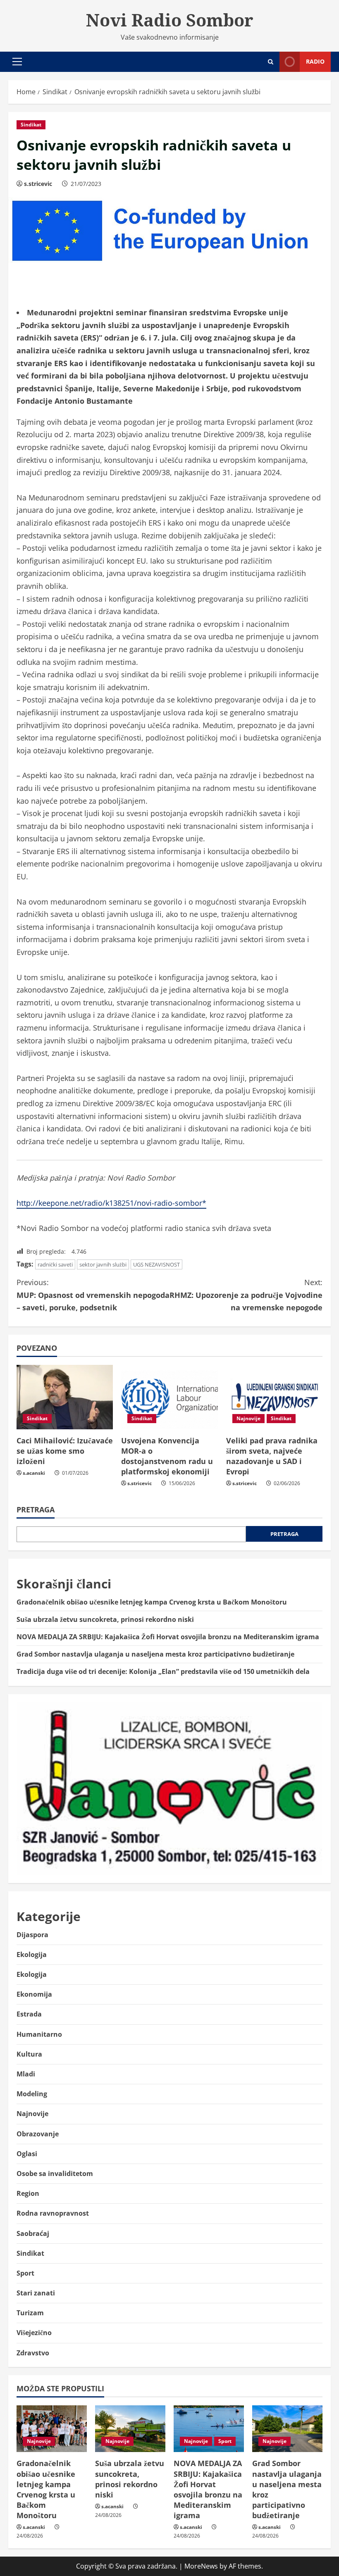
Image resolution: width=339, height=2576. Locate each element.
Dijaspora (32, 1935)
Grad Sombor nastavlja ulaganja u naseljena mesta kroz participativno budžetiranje (155, 1654)
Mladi (26, 2074)
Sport (25, 2273)
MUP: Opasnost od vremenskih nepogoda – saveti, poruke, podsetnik (93, 1295)
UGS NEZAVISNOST (156, 1264)
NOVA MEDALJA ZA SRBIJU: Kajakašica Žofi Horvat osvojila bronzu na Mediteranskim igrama (168, 1637)
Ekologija (32, 1955)
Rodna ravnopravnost (53, 2213)
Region (28, 2193)
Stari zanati (36, 2293)
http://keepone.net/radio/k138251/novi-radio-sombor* (111, 1203)
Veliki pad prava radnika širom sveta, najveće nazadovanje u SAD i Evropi (272, 1456)
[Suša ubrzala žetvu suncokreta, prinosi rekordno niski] (130, 2429)
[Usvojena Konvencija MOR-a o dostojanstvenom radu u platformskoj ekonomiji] (169, 1397)
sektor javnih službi (103, 1264)
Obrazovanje (38, 2134)
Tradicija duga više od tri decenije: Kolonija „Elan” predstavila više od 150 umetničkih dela (163, 1671)
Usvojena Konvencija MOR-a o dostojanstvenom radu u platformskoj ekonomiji (167, 1456)
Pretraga (36, 1509)
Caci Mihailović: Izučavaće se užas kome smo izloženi (65, 1451)
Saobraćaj (33, 2233)
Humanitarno (39, 2034)
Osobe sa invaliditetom (55, 2174)
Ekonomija (34, 1994)
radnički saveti (55, 1264)
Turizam (30, 2313)
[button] (17, 62)
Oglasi (27, 2154)
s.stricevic (38, 184)
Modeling (32, 2094)
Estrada (29, 2014)
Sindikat (31, 125)
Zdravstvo (33, 2353)
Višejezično (34, 2333)
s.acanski (34, 1473)
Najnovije (248, 1418)
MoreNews (201, 2566)
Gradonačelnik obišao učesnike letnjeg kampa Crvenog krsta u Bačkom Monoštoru (152, 1602)
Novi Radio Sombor (170, 20)
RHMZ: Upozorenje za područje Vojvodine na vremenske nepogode (246, 1295)
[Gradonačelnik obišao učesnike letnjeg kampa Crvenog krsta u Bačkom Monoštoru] (52, 2429)
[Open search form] (271, 62)
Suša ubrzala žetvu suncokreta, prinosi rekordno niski (105, 1619)
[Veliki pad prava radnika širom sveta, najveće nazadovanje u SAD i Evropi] (274, 1397)
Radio (315, 61)
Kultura (29, 2054)
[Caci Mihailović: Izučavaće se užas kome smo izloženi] (65, 1397)
